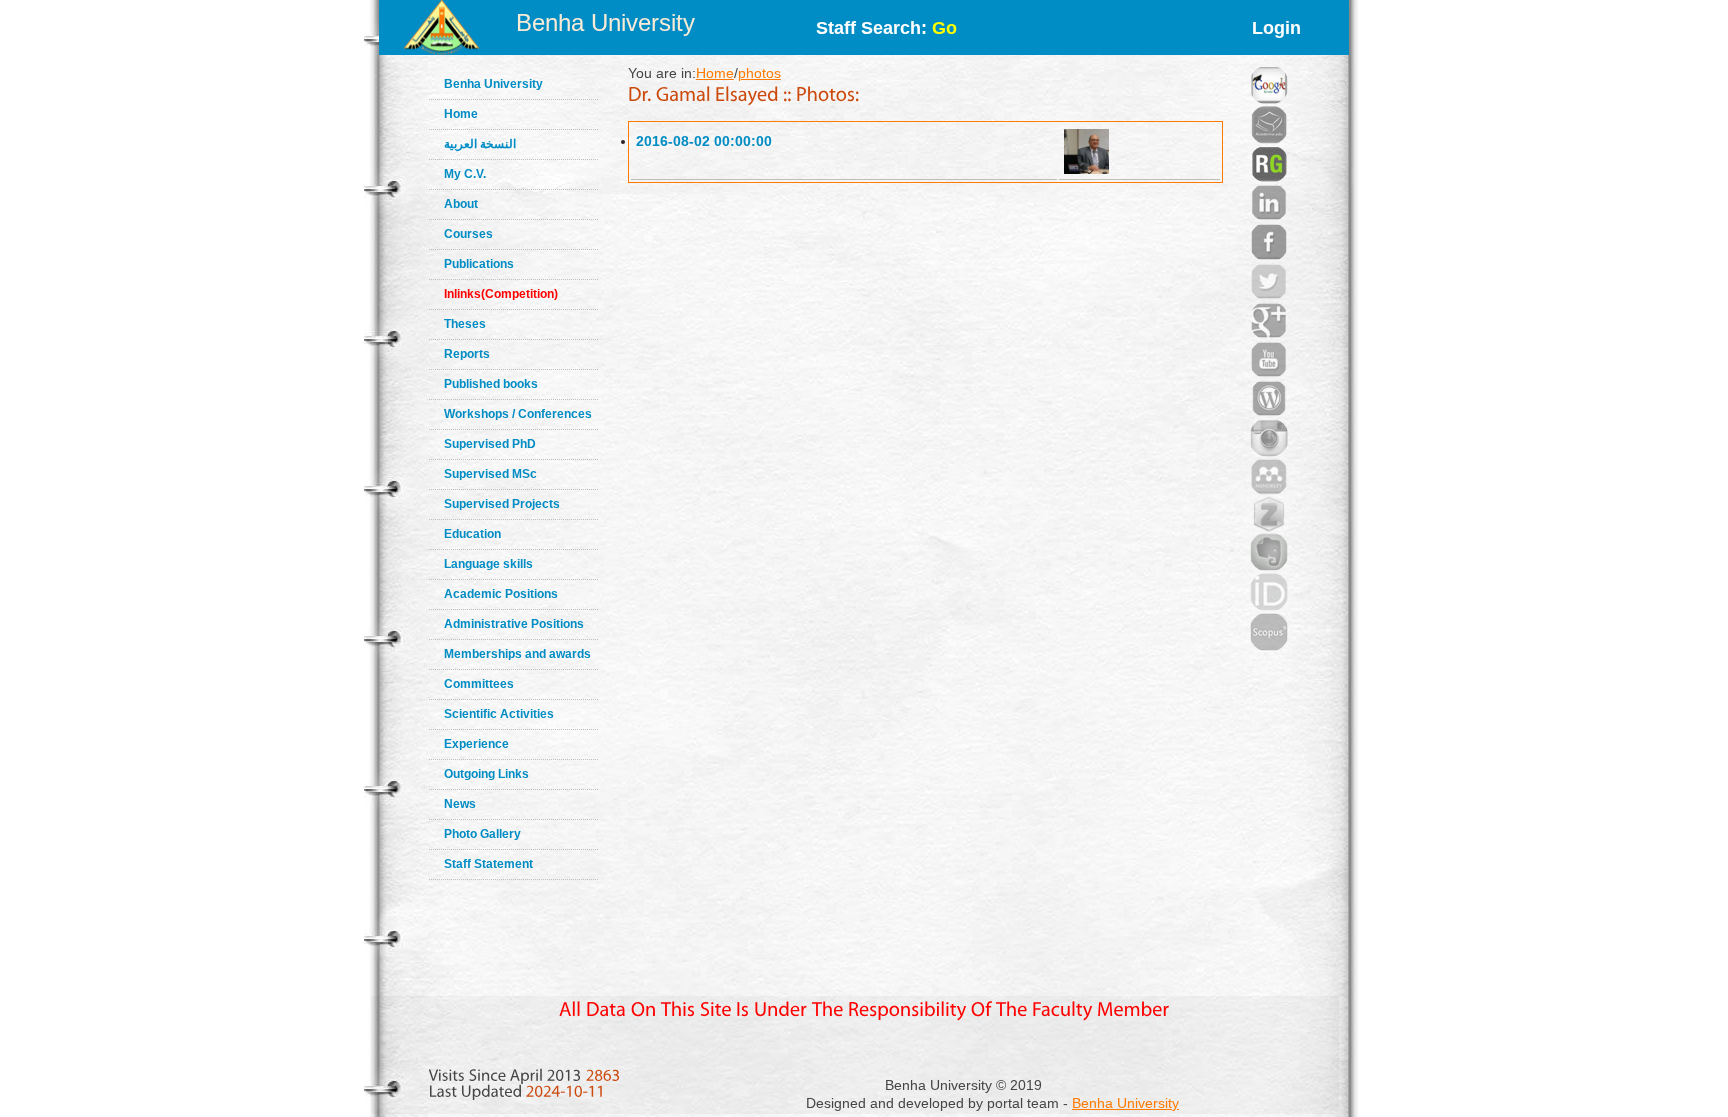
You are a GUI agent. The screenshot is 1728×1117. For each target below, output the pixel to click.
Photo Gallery (482, 834)
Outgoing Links (486, 774)
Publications (479, 264)
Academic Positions (501, 594)
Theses (465, 324)
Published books (491, 384)
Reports (467, 354)
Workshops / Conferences (518, 414)
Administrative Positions (514, 624)
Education (472, 534)
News (460, 804)
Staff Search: (886, 28)
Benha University (605, 22)
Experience (476, 744)
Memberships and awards (517, 654)
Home (461, 114)
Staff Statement (488, 864)
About (461, 204)
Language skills (488, 564)
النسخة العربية (480, 144)
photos (759, 73)
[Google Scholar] (1269, 60)
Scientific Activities (499, 714)
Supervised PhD (490, 444)
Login (1276, 28)
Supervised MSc (490, 474)
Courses (468, 234)
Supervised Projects (502, 504)
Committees (479, 684)
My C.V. (465, 174)
